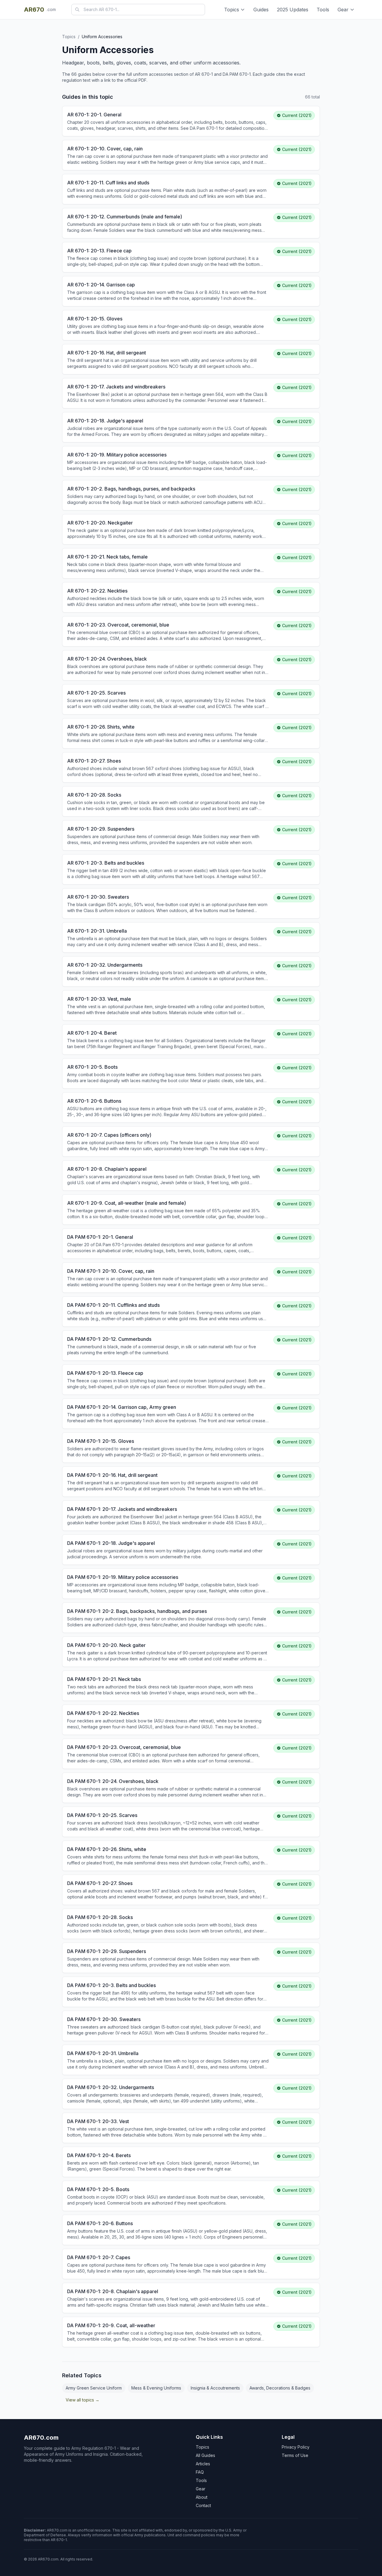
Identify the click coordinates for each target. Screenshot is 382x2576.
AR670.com (41, 2438)
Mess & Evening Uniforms (156, 2388)
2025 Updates (293, 10)
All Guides (205, 2455)
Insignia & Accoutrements (215, 2388)
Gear (343, 10)
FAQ (200, 2472)
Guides (261, 10)
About (202, 2497)
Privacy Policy (296, 2447)
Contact (203, 2505)
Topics (232, 10)
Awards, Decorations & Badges (280, 2388)
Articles (203, 2464)
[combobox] (138, 10)
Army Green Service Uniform (94, 2388)
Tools (323, 10)
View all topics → (83, 2400)
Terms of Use (295, 2455)
